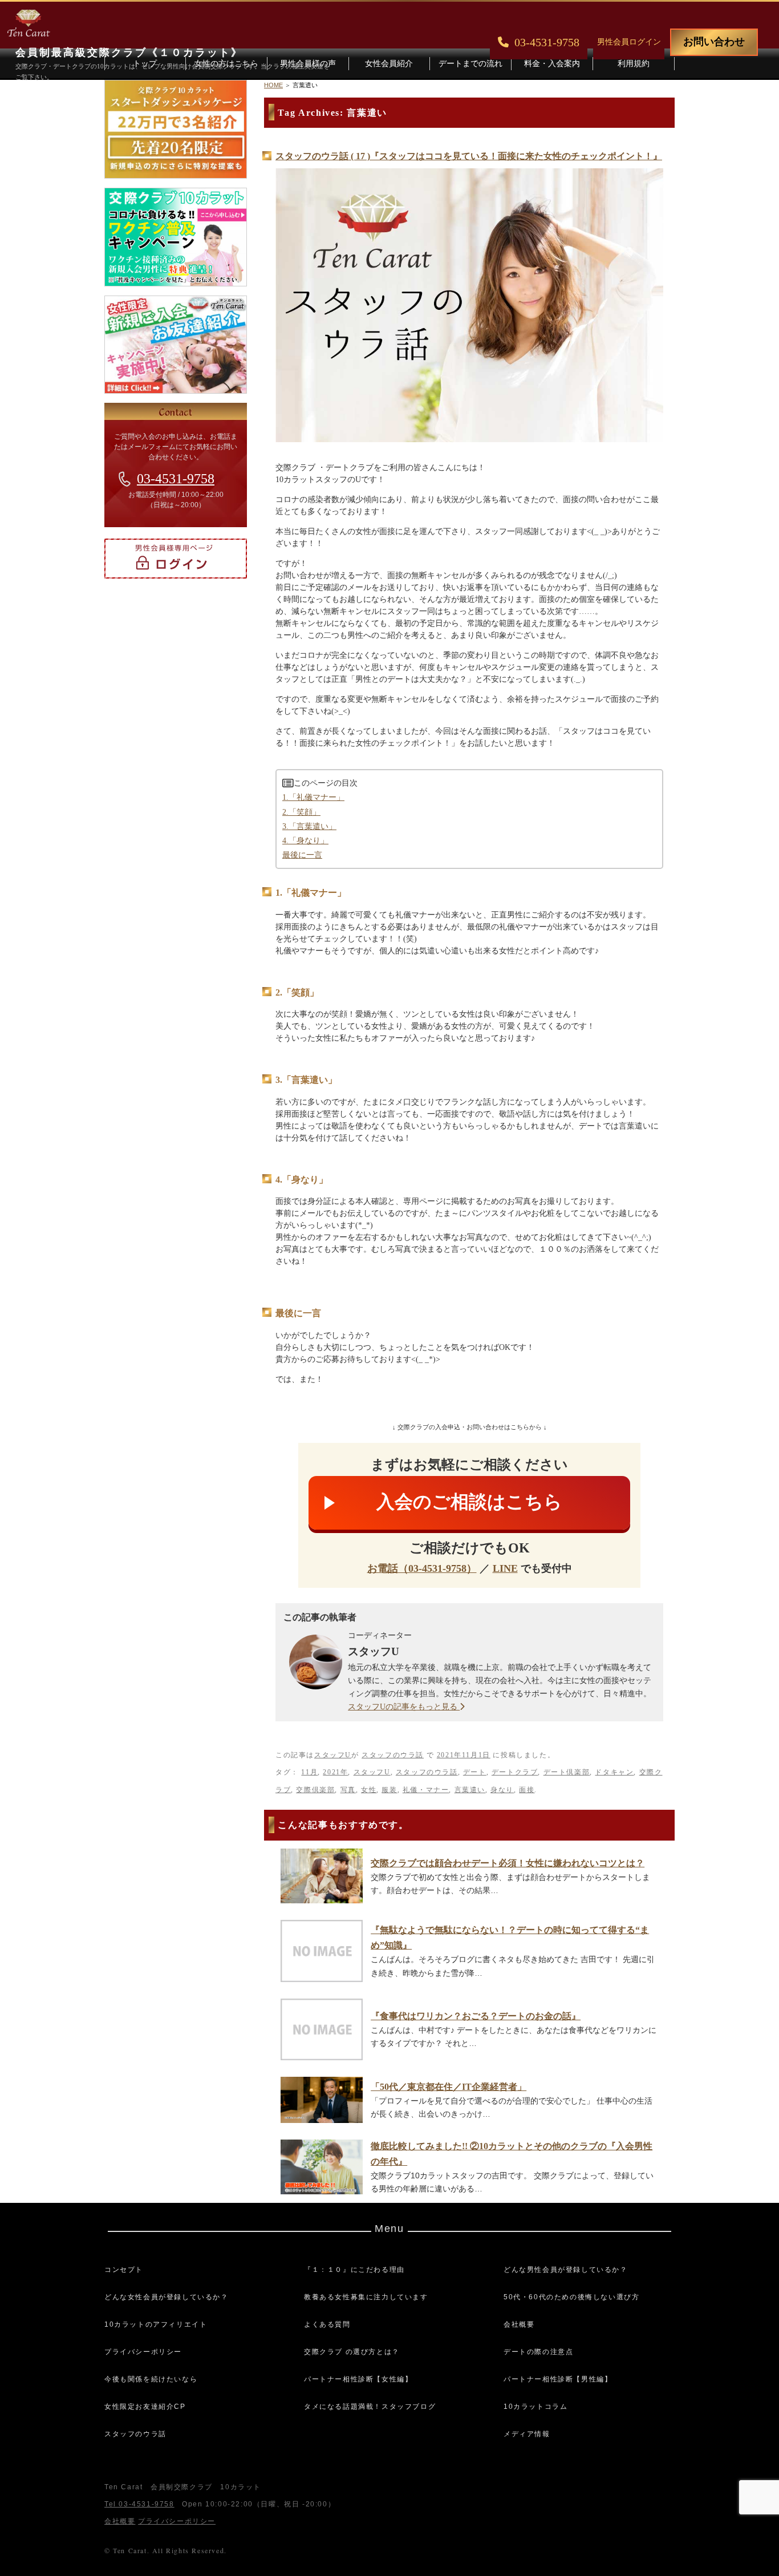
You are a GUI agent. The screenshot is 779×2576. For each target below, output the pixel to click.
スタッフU (333, 1755)
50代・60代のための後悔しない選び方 (571, 2297)
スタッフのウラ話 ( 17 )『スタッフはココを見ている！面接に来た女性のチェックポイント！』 (469, 156)
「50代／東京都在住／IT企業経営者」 (449, 2087)
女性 (369, 1790)
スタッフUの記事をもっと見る (404, 1707)
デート (475, 1772)
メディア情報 (527, 2434)
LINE (505, 1568)
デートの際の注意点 (538, 2352)
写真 (348, 1790)
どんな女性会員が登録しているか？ (167, 2297)
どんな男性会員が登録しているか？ (566, 2270)
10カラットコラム (535, 2407)
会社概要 (519, 2324)
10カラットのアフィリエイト (156, 2324)
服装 (389, 1790)
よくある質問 (327, 2324)
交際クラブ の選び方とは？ (352, 2352)
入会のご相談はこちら (469, 1502)
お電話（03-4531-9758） (422, 1568)
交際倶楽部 (315, 1790)
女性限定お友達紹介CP (145, 2407)
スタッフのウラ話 (393, 1755)
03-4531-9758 (176, 479)
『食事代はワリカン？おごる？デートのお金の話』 (476, 2016)
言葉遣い (470, 1790)
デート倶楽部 (567, 1772)
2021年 (335, 1772)
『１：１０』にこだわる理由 (354, 2270)
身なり (502, 1790)
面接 (527, 1790)
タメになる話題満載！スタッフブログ (370, 2407)
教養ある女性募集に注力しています (366, 2297)
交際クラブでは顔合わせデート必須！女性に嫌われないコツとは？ (508, 1863)
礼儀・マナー (426, 1790)
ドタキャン (614, 1772)
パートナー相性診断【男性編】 (558, 2379)
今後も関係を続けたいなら (151, 2379)
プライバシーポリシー (143, 2352)
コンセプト (124, 2270)
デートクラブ (515, 1772)
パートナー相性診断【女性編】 (358, 2379)
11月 (309, 1772)
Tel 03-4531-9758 (139, 2504)
